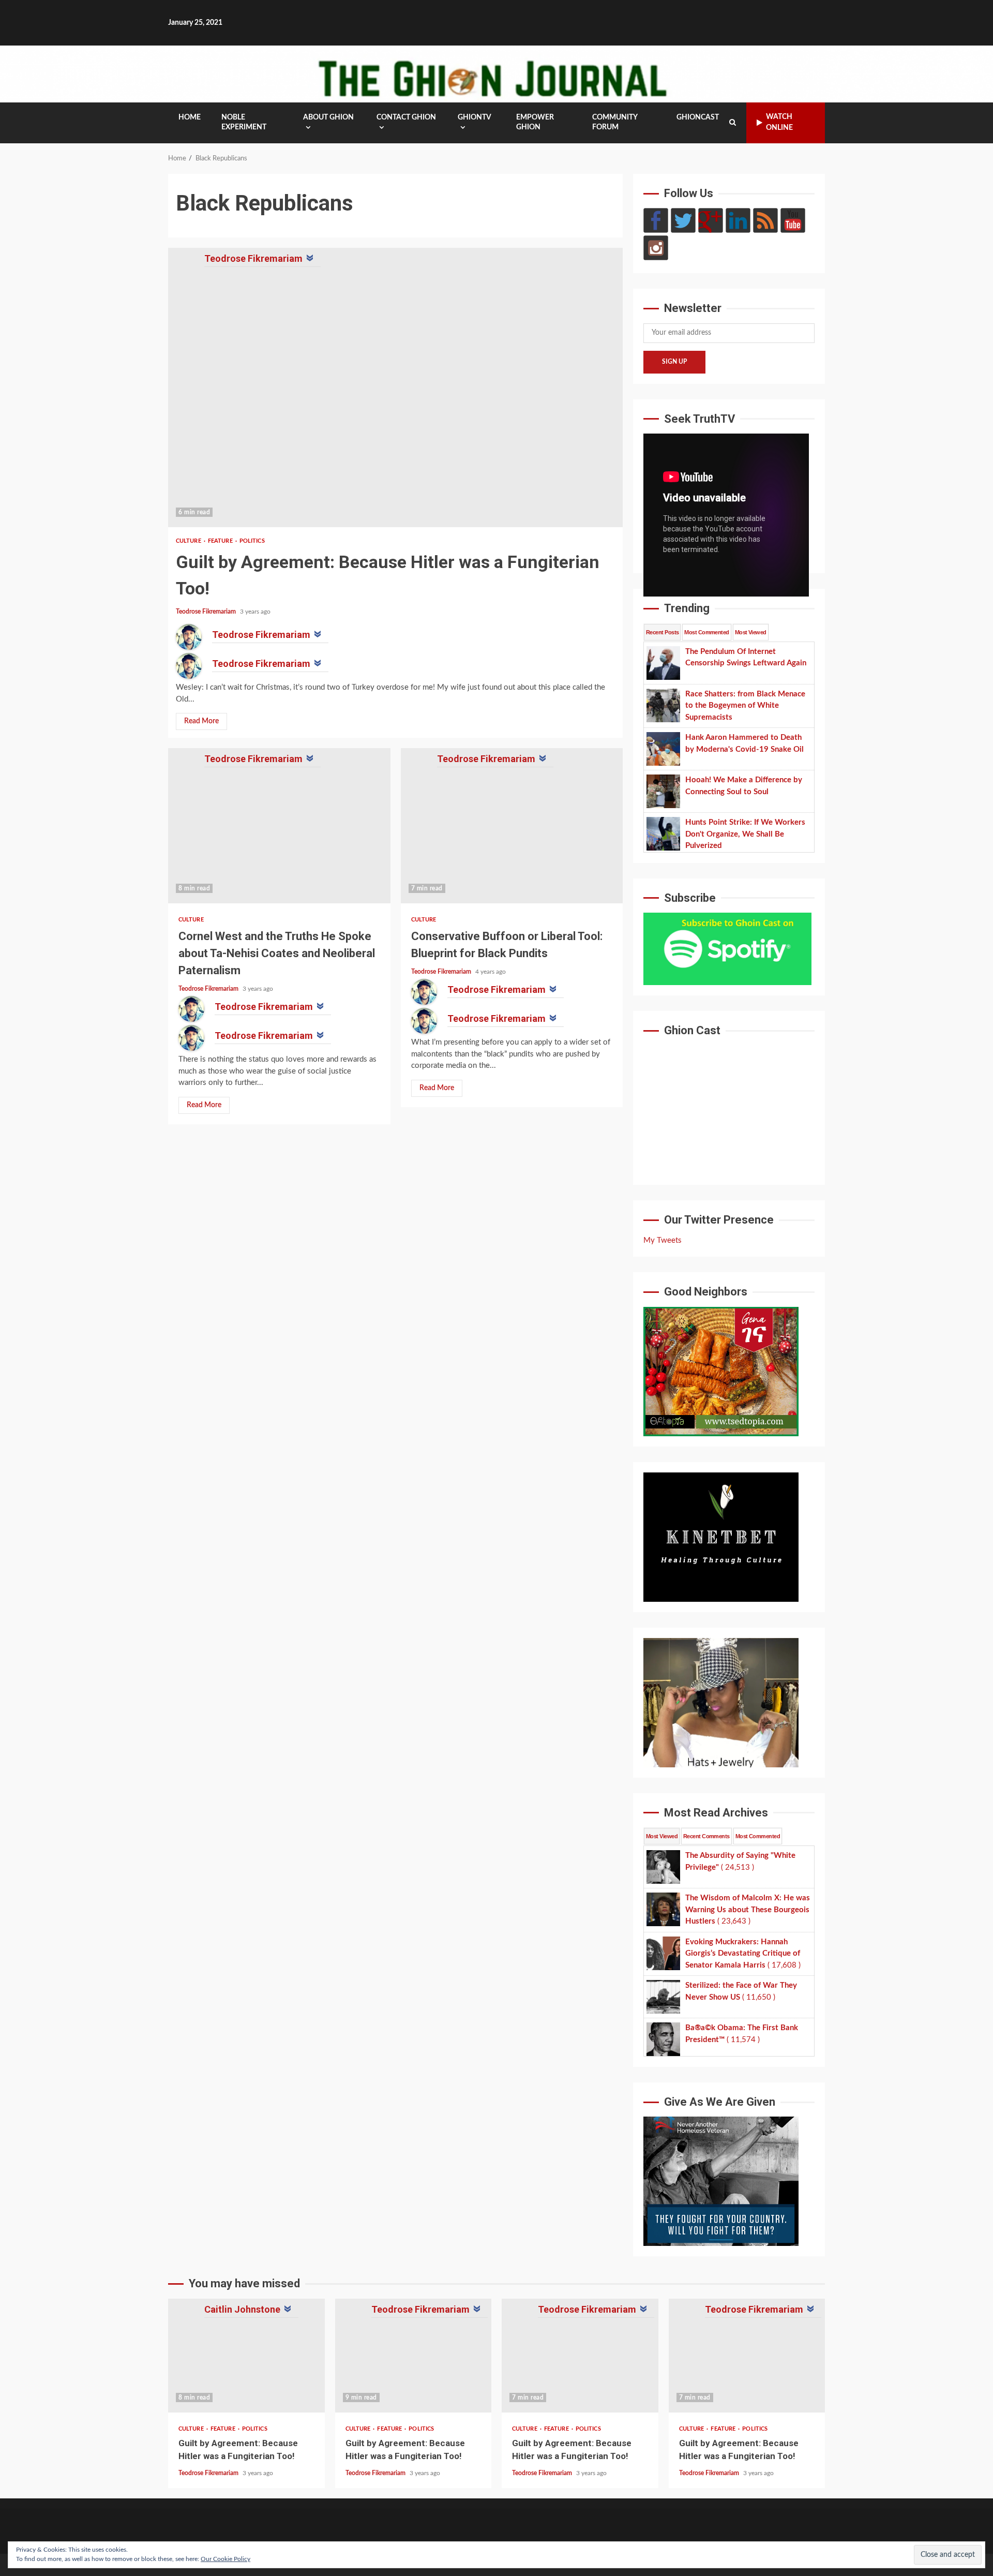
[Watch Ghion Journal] (793, 220)
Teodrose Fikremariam (207, 612)
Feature (221, 541)
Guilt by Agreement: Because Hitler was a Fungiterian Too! (395, 388)
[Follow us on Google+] (711, 220)
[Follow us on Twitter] (683, 220)
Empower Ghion (535, 122)
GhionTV (475, 117)
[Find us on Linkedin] (738, 220)
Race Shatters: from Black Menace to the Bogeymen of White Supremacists (413, 2356)
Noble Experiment (244, 122)
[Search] (733, 123)
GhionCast (698, 117)
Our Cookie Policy (225, 2559)
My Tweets (663, 1240)
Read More (201, 721)
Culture (189, 541)
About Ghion (328, 117)
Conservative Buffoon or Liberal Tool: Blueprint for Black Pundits (512, 826)
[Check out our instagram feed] (656, 248)
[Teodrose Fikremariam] (189, 637)
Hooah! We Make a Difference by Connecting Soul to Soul (747, 2356)
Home (190, 117)
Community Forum (615, 122)
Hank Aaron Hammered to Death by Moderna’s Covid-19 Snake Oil (580, 2356)
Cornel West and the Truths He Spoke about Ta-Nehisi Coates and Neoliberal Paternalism (279, 826)
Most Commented (706, 632)
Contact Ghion (406, 117)
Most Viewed (751, 632)
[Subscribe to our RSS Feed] (765, 220)
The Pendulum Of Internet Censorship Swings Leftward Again (246, 2356)
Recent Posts (662, 632)
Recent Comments (706, 1836)
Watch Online (779, 122)
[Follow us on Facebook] (656, 220)
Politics (252, 541)
